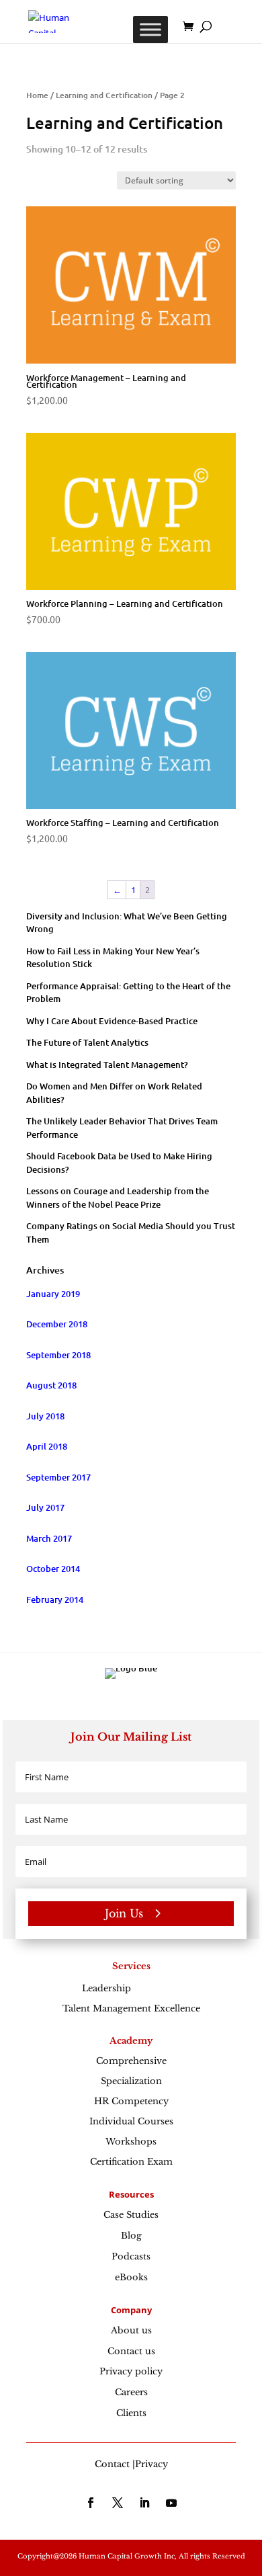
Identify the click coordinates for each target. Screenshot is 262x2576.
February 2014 (55, 1599)
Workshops (131, 2142)
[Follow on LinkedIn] (144, 2503)
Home (37, 95)
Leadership (131, 1988)
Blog (131, 2236)
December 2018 (57, 1324)
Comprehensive (131, 2061)
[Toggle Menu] (150, 29)
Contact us (131, 2351)
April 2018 (47, 1446)
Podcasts (131, 2256)
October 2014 (53, 1569)
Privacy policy (131, 2371)
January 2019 (53, 1294)
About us (131, 2330)
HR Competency (131, 2101)
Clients (131, 2413)
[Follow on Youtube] (171, 2503)
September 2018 (58, 1355)
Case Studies (131, 2215)
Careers (131, 2392)
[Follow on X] (118, 2503)
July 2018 (45, 1416)
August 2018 (51, 1385)
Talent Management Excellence (131, 2008)
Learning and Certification (104, 95)
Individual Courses (131, 2121)
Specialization (131, 2081)
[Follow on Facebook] (91, 2503)
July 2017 (45, 1507)
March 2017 (49, 1538)
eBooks (131, 2277)
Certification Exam (131, 2162)
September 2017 (58, 1477)
